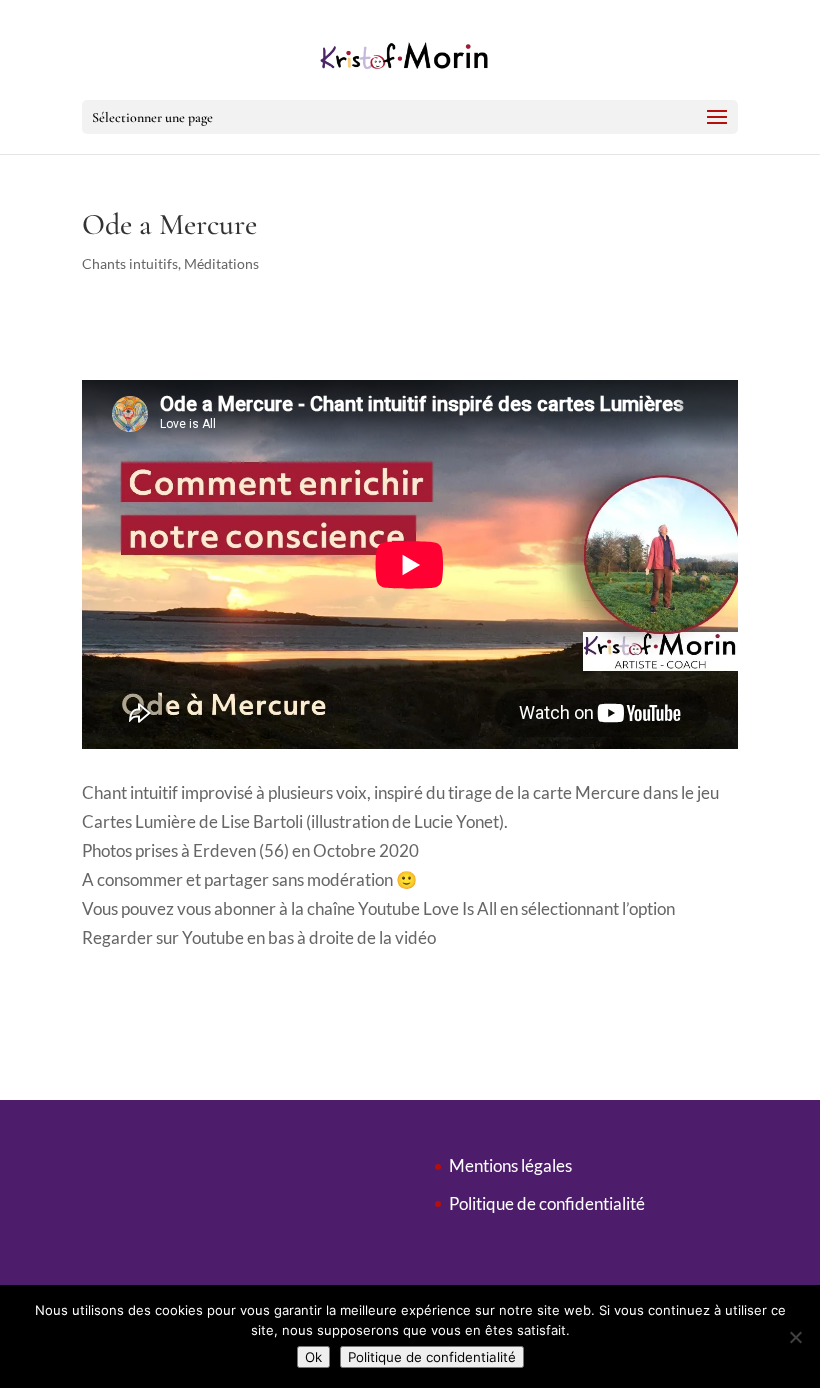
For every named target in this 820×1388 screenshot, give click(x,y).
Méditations (221, 263)
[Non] (795, 1337)
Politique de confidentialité (547, 1203)
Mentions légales (510, 1165)
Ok (313, 1357)
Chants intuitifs (130, 263)
